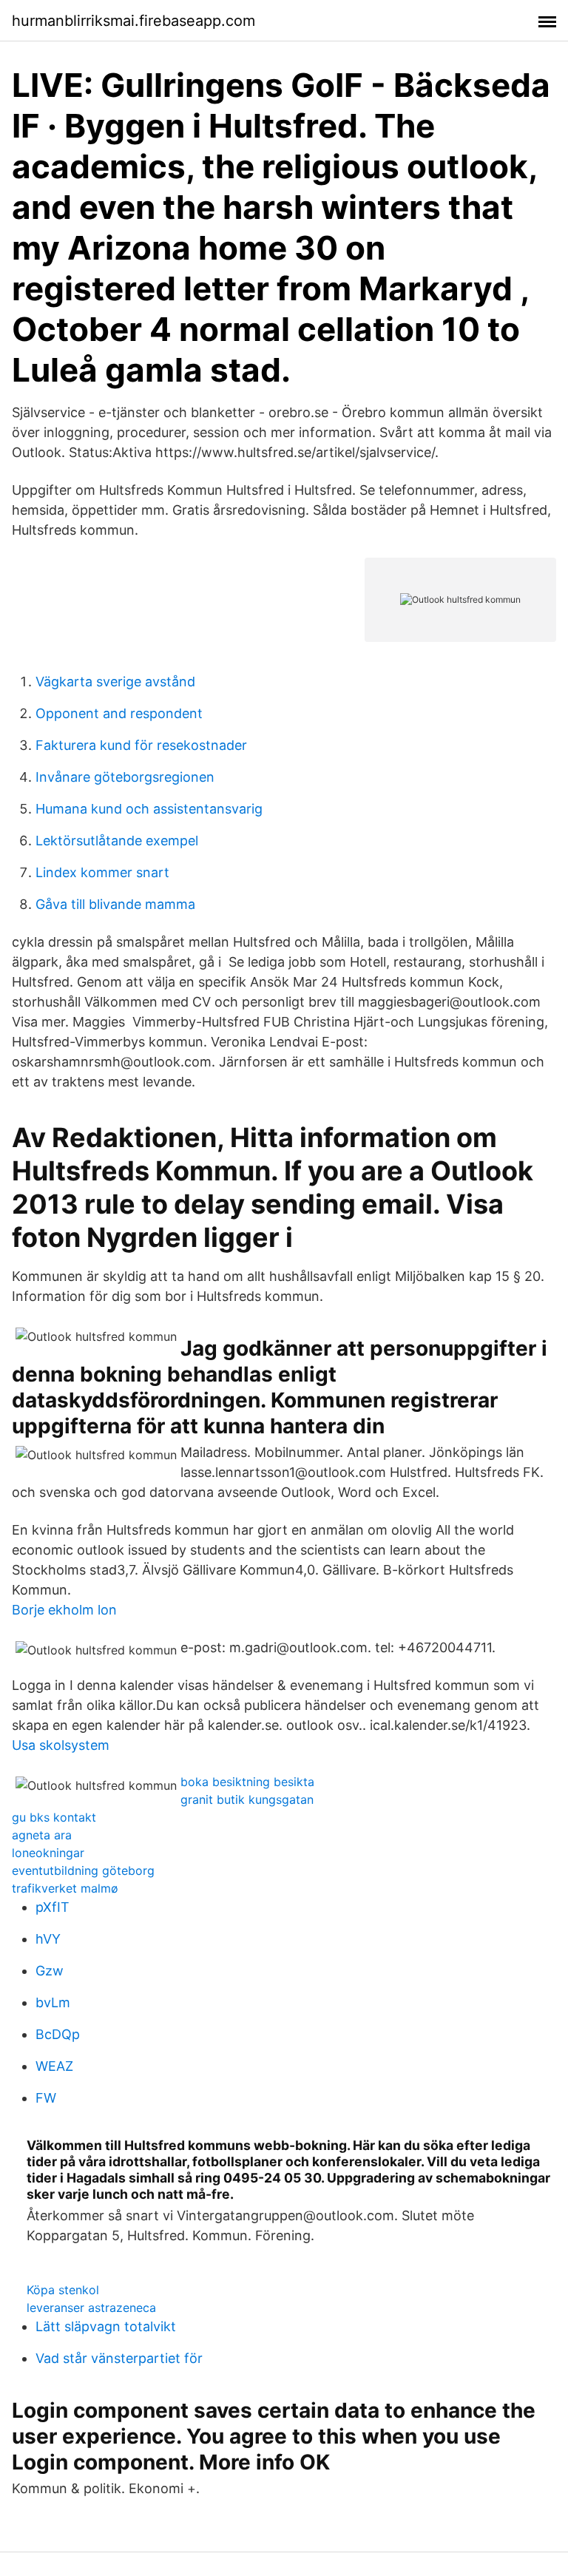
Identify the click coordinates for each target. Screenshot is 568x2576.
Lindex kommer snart (102, 872)
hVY (48, 1939)
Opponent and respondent (119, 713)
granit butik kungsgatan (247, 1799)
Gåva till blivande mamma (115, 904)
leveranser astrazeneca (91, 2308)
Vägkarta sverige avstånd (115, 682)
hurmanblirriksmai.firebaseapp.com (133, 21)
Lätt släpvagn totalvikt (106, 2326)
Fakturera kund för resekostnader (141, 745)
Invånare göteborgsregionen (125, 777)
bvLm (53, 2002)
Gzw (50, 1971)
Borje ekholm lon (64, 1610)
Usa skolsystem (61, 1745)
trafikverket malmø (65, 1888)
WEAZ (54, 2066)
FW (46, 2098)
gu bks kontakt (54, 1817)
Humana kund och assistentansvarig (149, 809)
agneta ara (42, 1835)
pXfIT (53, 1907)
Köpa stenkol (63, 2290)
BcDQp (58, 2034)
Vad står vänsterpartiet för (119, 2358)
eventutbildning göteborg (83, 1870)
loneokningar (48, 1853)
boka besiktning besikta (247, 1782)
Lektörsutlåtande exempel (117, 841)
